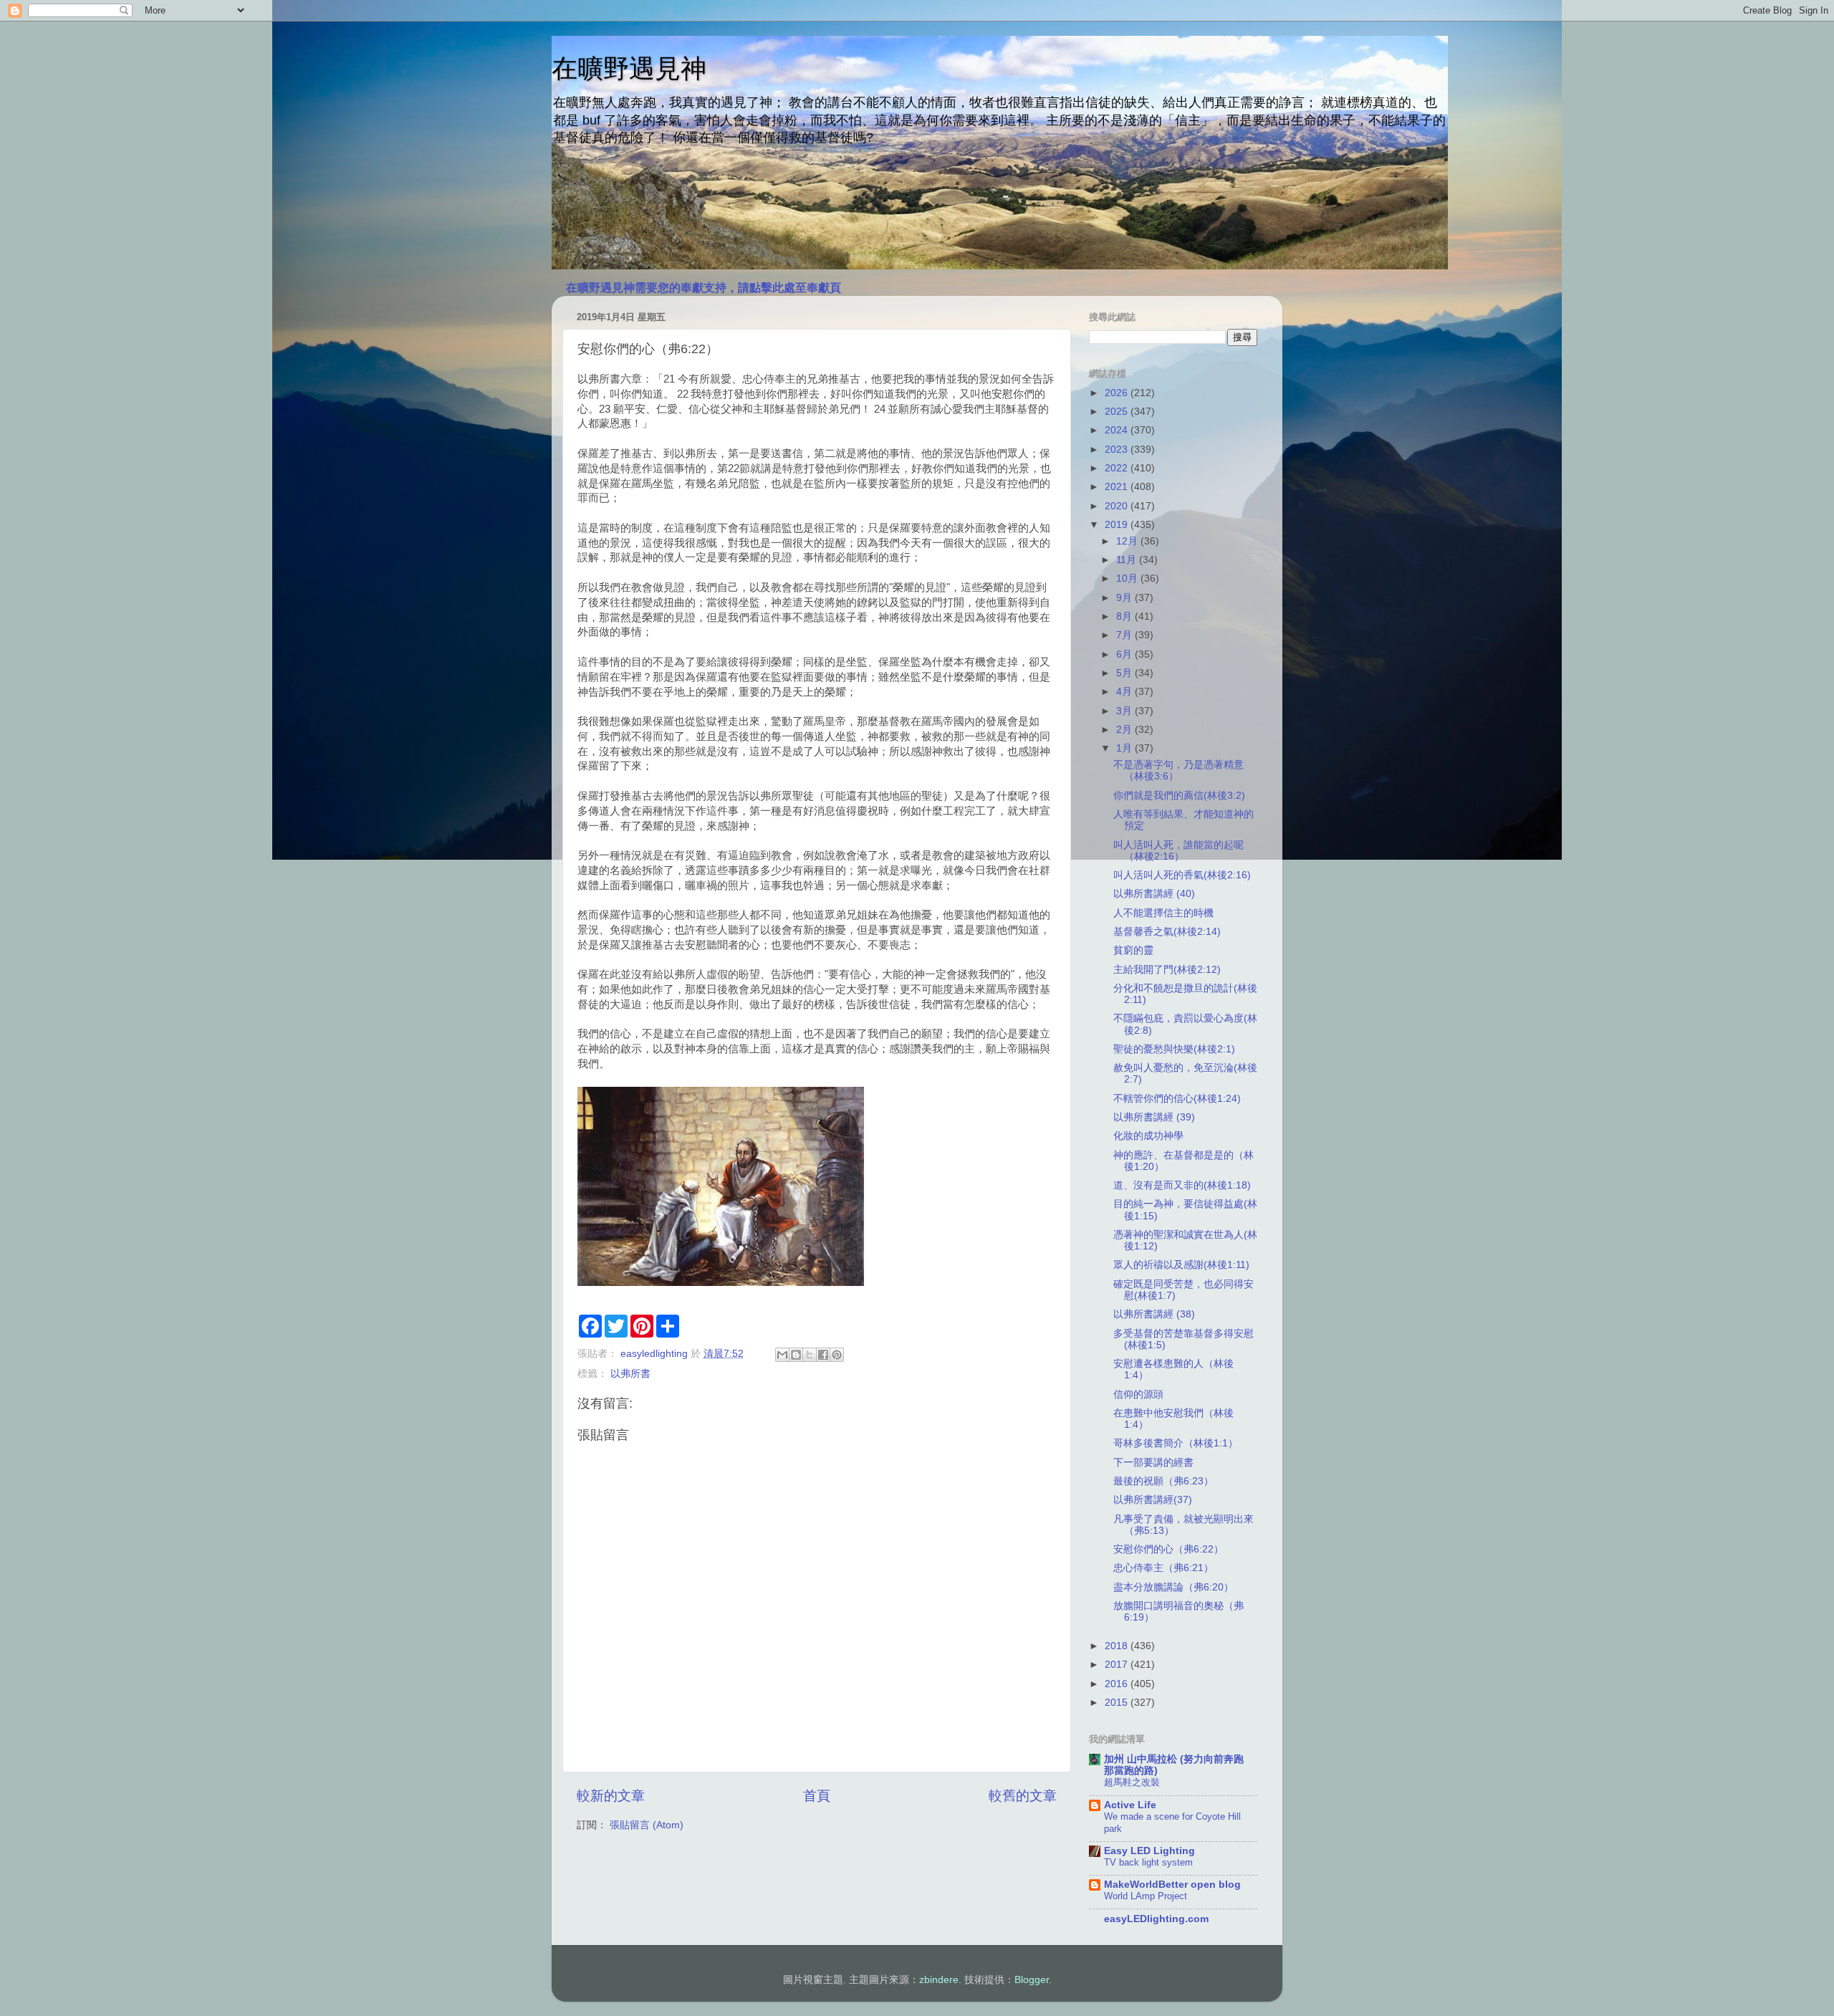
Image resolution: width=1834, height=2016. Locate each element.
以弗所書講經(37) (1153, 1500)
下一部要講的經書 (1153, 1463)
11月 (1128, 560)
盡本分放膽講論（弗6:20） (1173, 1587)
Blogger (1032, 1980)
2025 (1118, 412)
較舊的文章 (1023, 1796)
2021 (1118, 487)
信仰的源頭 (1138, 1395)
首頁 (817, 1796)
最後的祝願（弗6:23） (1163, 1481)
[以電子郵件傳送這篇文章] (782, 1355)
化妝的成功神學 (1148, 1136)
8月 (1125, 616)
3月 (1125, 711)
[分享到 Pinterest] (837, 1355)
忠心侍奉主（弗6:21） (1163, 1568)
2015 (1118, 1703)
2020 (1118, 506)
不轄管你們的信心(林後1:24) (1177, 1099)
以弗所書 (630, 1374)
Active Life (1130, 1805)
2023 (1118, 450)
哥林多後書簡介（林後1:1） (1176, 1443)
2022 (1118, 468)
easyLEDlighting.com (1156, 1919)
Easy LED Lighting (1149, 1851)
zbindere (939, 1980)
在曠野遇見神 (629, 68)
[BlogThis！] (796, 1355)
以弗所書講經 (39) (1154, 1117)
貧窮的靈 (1133, 950)
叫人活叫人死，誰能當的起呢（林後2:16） (1178, 851)
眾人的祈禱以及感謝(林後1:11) (1181, 1265)
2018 (1118, 1646)
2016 (1118, 1684)
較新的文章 (611, 1796)
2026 (1118, 393)
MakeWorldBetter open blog (1172, 1885)
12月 (1128, 541)
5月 (1125, 673)
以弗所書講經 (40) (1154, 894)
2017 (1118, 1665)
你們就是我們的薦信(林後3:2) (1179, 796)
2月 (1125, 730)
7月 (1125, 635)
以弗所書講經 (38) (1154, 1314)
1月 (1125, 748)
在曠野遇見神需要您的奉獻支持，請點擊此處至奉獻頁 (704, 288)
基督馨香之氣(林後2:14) (1167, 932)
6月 (1125, 654)
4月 (1125, 692)
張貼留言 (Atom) (647, 1825)
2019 (1118, 525)
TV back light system (1148, 1862)
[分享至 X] (810, 1355)
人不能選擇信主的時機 (1163, 913)
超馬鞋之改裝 (1132, 1782)
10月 (1128, 579)
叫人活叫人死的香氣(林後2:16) (1182, 875)
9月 (1125, 598)
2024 (1118, 430)
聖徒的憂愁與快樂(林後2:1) (1174, 1049)
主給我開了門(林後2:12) (1167, 970)
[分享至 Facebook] (823, 1355)
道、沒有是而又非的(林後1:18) (1182, 1185)
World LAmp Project (1146, 1896)
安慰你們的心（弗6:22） (1168, 1549)
